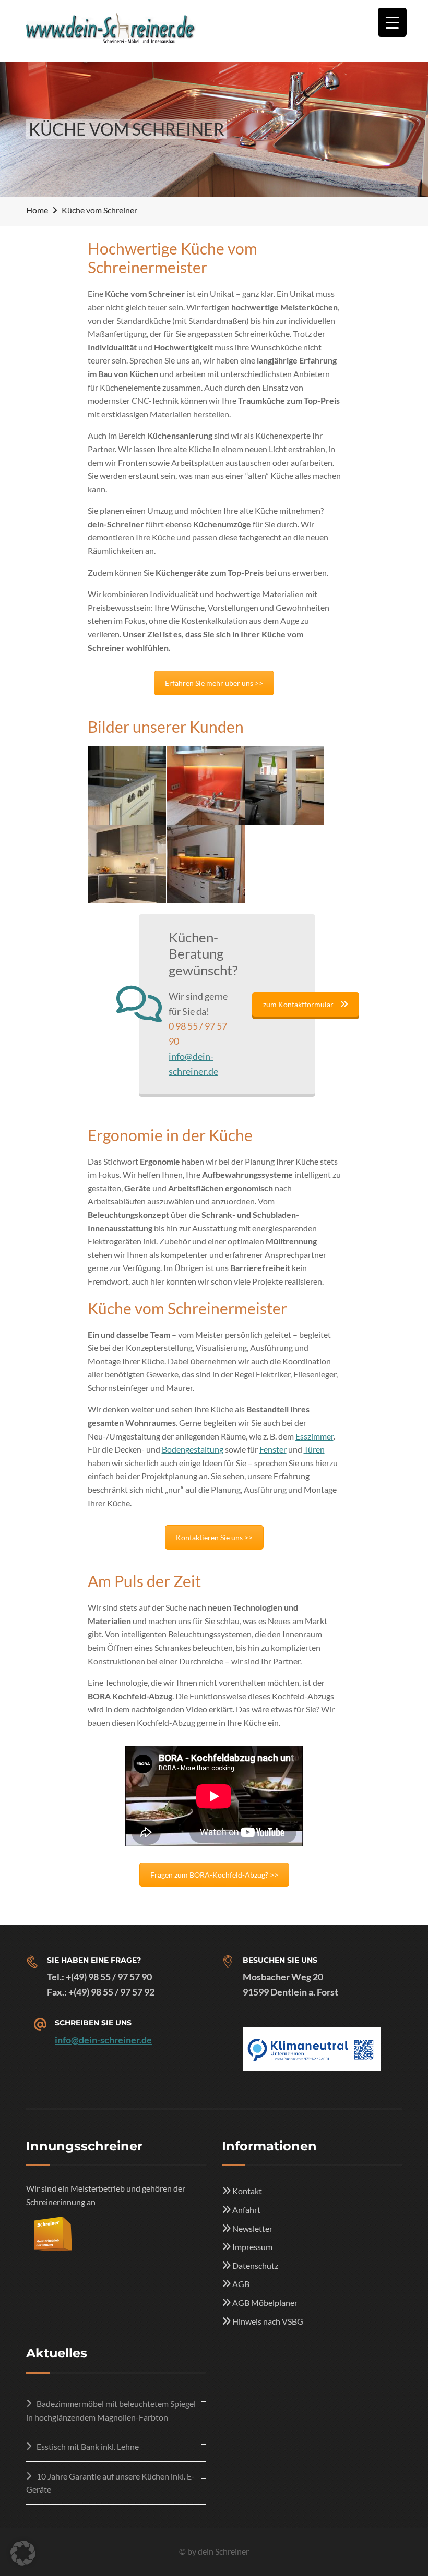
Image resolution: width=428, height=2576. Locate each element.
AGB (241, 2284)
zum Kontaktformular (298, 1004)
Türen (314, 1449)
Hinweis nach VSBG (268, 2321)
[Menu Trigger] (392, 22)
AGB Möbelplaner (265, 2302)
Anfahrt (246, 2210)
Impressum (252, 2247)
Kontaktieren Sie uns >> (214, 1537)
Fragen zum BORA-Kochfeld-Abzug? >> (214, 1875)
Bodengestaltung (193, 1449)
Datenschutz (255, 2265)
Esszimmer (314, 1436)
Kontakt (247, 2191)
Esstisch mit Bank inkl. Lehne (88, 2446)
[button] (23, 2553)
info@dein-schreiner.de (103, 2040)
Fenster (273, 1449)
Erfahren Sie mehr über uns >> (214, 683)
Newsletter (252, 2228)
